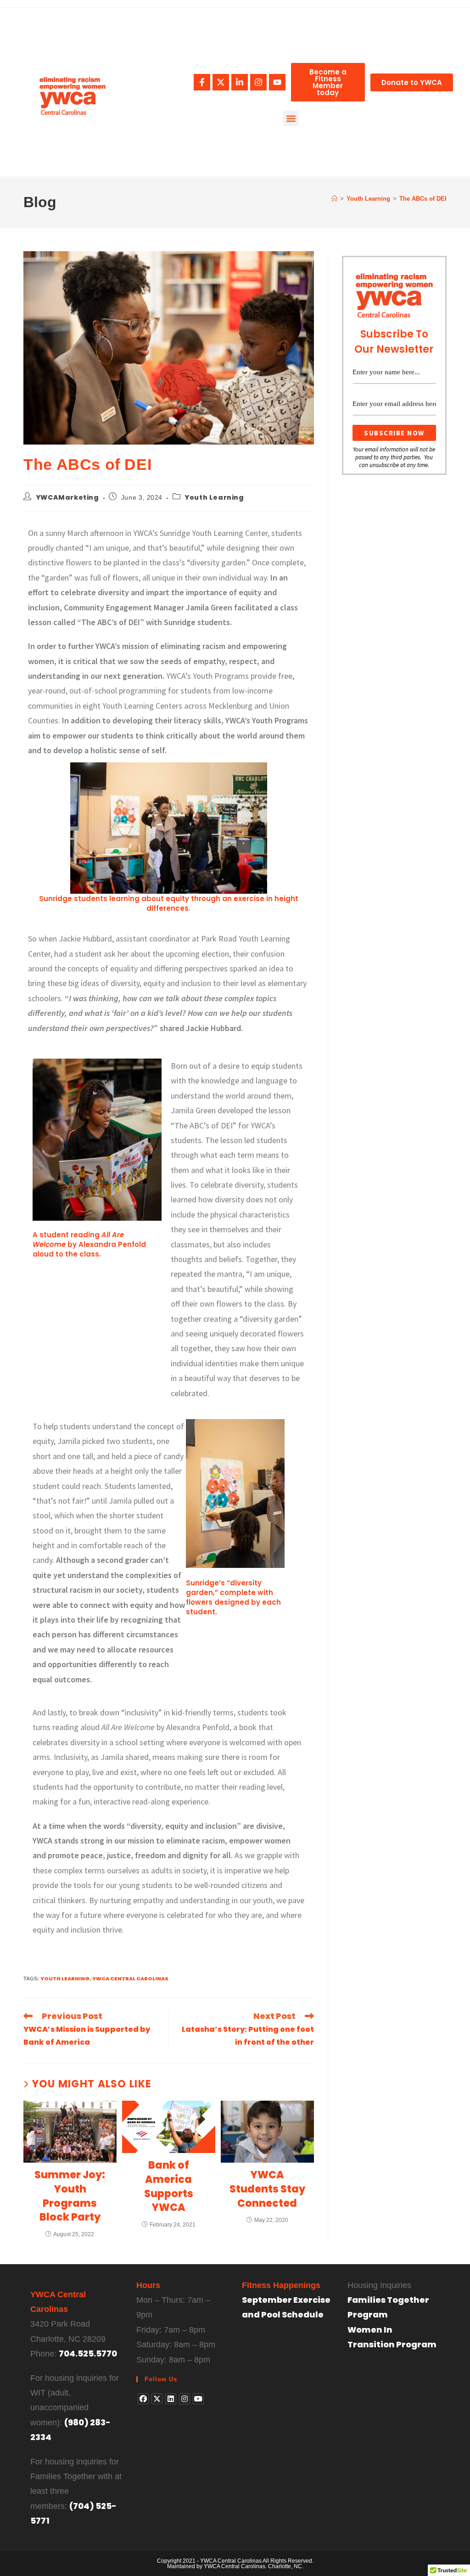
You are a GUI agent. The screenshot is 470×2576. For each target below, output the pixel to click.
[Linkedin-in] (240, 82)
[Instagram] (258, 82)
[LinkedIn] (171, 2399)
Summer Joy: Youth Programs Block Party (70, 2196)
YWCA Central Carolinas (130, 1979)
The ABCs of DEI (423, 199)
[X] (157, 2399)
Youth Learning (214, 497)
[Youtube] (277, 82)
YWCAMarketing (67, 497)
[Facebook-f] (202, 82)
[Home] (334, 199)
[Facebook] (143, 2399)
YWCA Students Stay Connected (267, 2189)
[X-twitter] (221, 82)
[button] (291, 118)
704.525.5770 (88, 2353)
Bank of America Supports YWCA (169, 2187)
